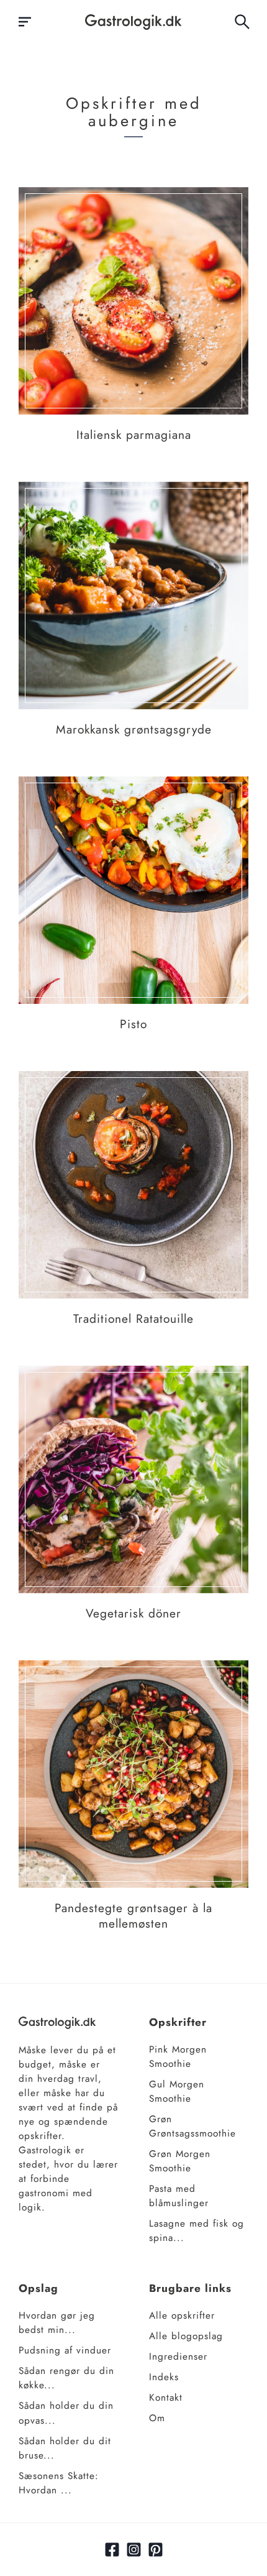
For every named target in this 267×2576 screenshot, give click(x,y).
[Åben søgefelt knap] (242, 22)
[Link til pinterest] (156, 2550)
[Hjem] (133, 22)
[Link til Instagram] (134, 2550)
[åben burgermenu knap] (25, 22)
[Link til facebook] (112, 2550)
